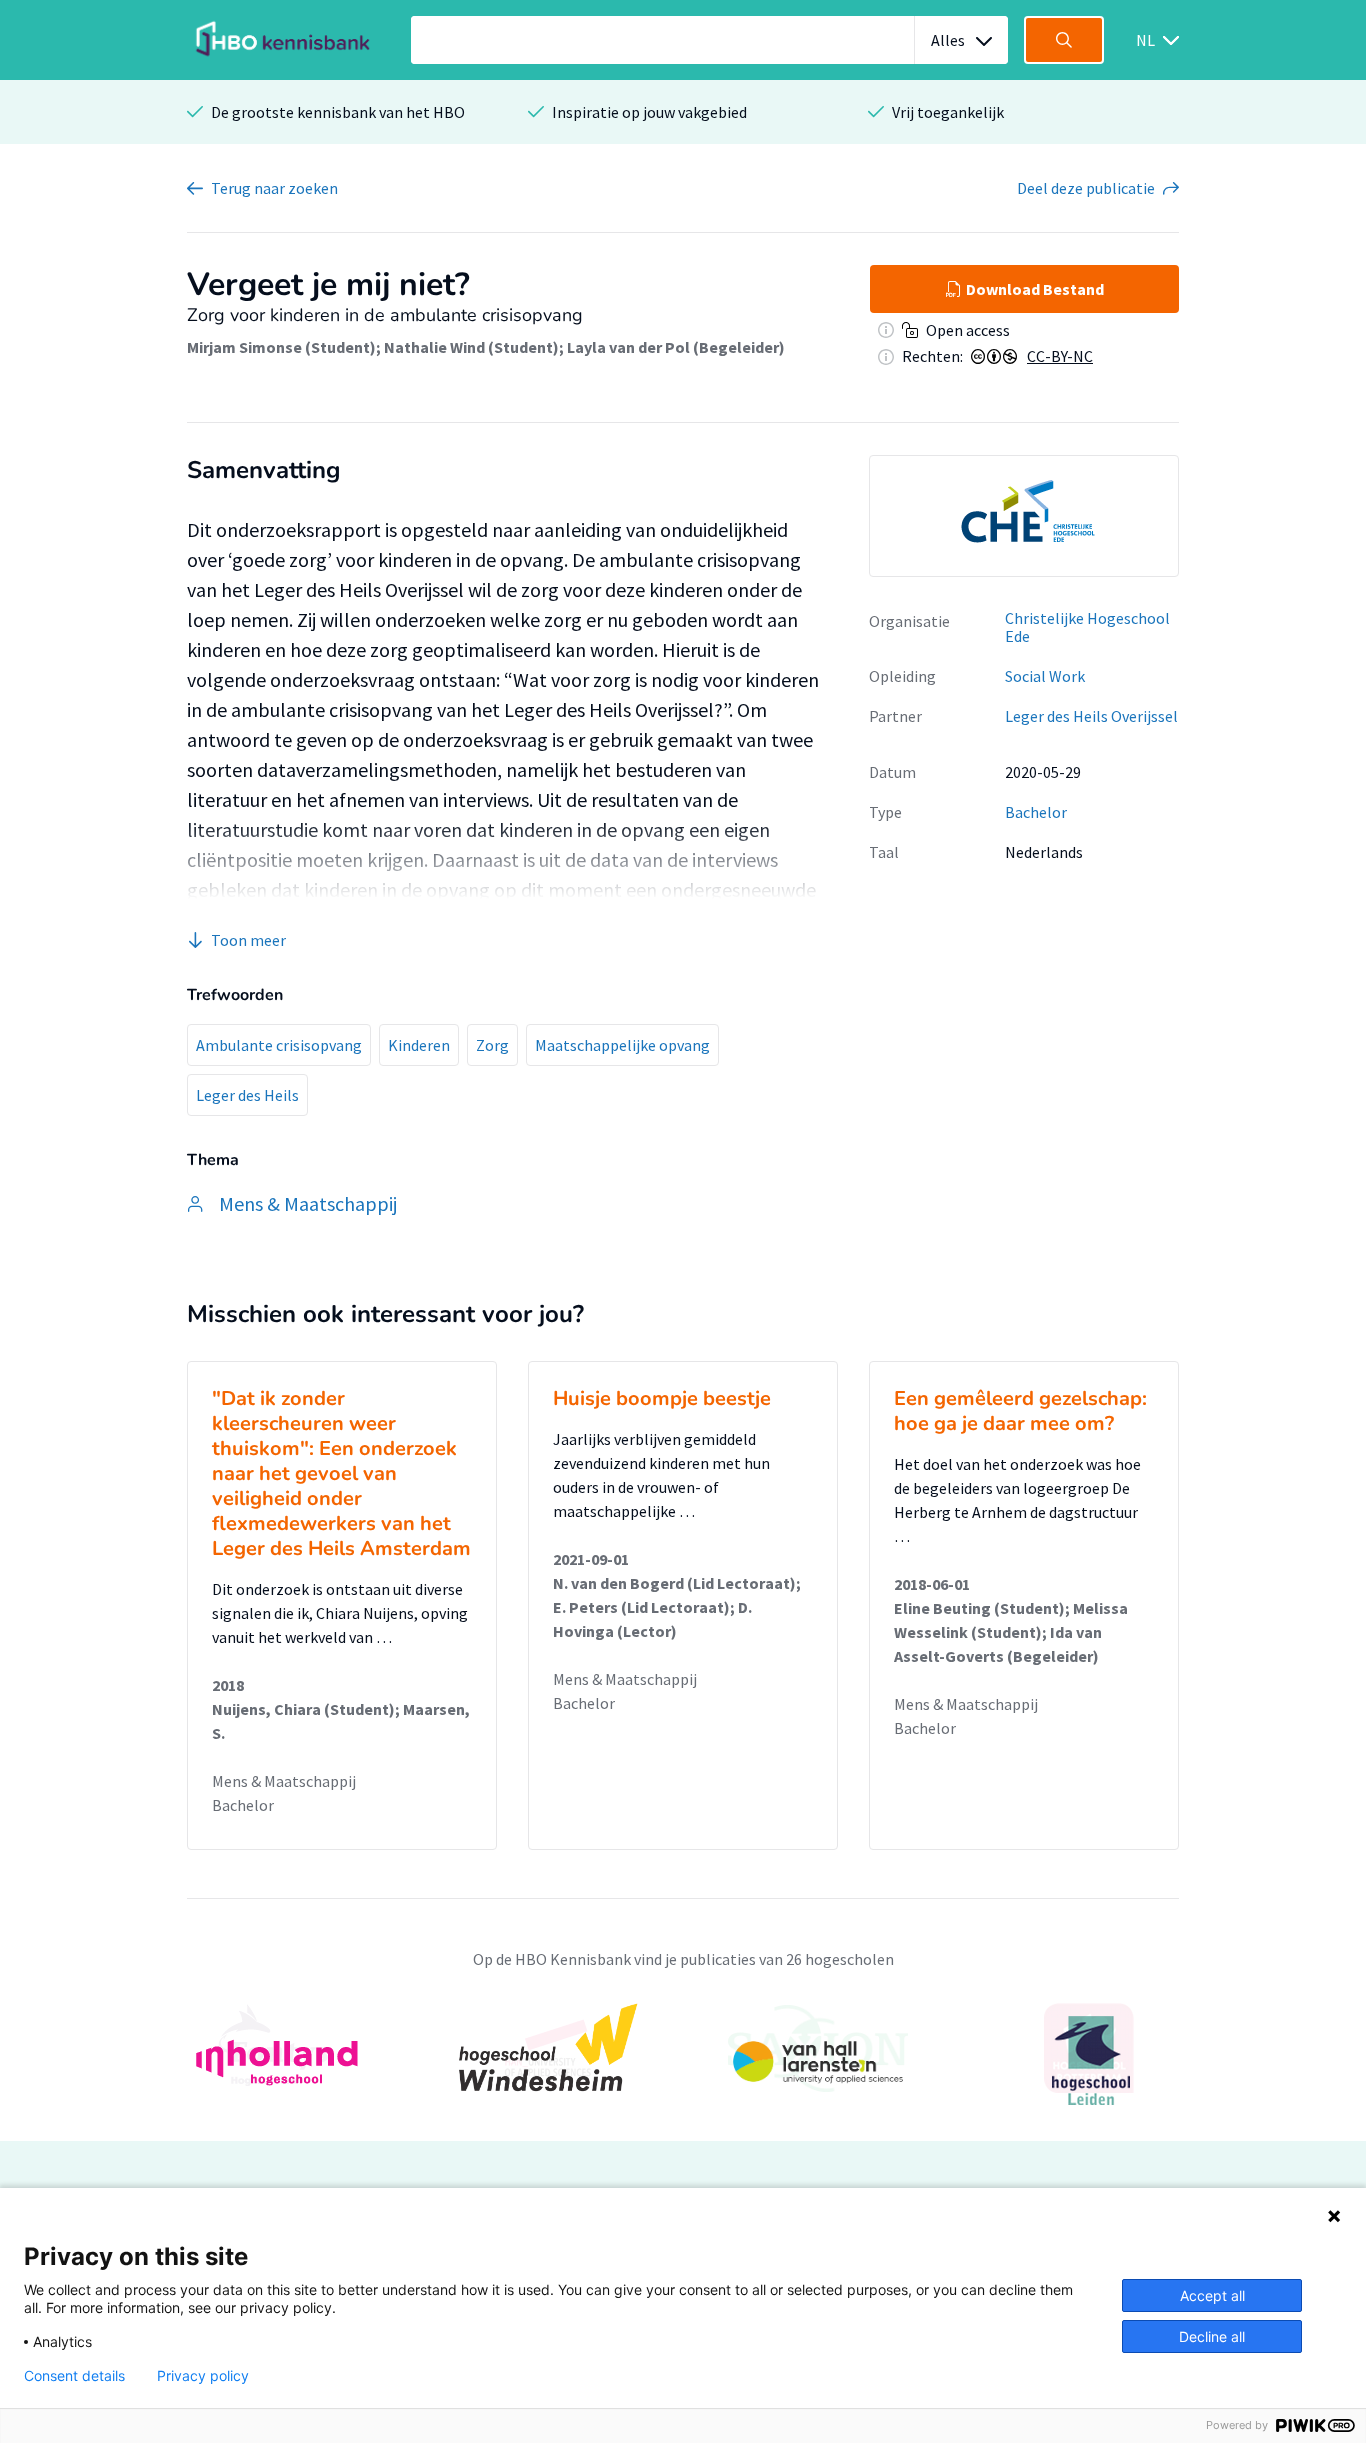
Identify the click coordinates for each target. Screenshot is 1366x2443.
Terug (274, 188)
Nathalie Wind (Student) (471, 347)
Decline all (1212, 2336)
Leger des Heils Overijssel (1091, 716)
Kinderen (419, 1045)
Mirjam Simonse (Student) (281, 347)
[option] (1024, 516)
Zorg (492, 1045)
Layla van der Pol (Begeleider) (676, 347)
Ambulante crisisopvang (279, 1045)
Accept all (1212, 2295)
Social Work (1045, 676)
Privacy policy (203, 2376)
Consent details (74, 2376)
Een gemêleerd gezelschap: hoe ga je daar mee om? (1020, 1411)
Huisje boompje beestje (662, 1398)
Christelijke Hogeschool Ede (1087, 627)
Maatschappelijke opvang (622, 1045)
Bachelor (1036, 812)
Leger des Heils (247, 1095)
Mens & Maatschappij (284, 1781)
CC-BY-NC (1060, 356)
